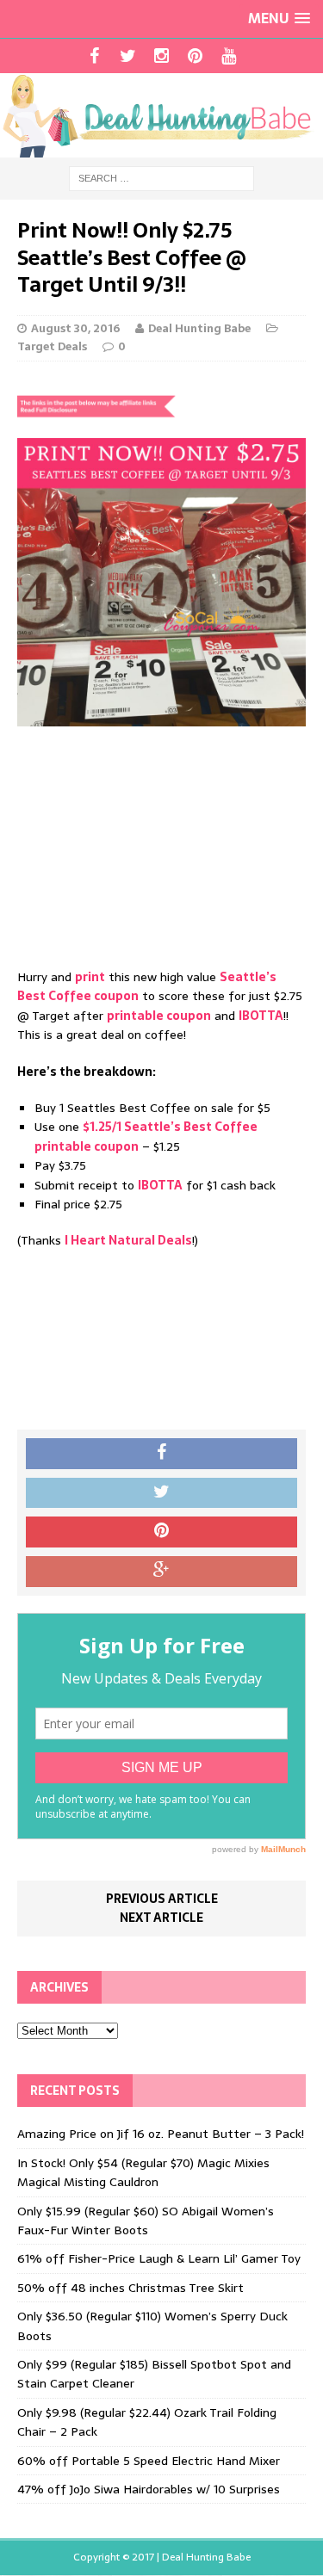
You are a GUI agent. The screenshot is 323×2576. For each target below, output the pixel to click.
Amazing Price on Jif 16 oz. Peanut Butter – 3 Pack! (161, 2134)
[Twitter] (128, 56)
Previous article (162, 1899)
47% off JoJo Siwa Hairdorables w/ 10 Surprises (149, 2489)
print (90, 977)
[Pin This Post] (161, 1532)
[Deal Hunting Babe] (161, 115)
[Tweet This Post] (161, 1493)
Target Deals (52, 346)
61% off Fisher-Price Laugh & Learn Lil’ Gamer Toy (159, 2258)
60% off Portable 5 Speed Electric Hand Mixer (149, 2461)
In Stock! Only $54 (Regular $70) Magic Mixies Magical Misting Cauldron (143, 2172)
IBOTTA (261, 1016)
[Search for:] (161, 178)
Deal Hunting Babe (199, 328)
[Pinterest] (195, 56)
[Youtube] (229, 56)
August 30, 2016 (75, 328)
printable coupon (159, 1016)
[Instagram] (161, 56)
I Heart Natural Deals (128, 1240)
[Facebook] (94, 56)
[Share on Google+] (161, 1572)
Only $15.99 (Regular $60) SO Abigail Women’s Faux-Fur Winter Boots (146, 2221)
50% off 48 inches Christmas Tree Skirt (130, 2288)
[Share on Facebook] (161, 1454)
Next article (161, 1918)
